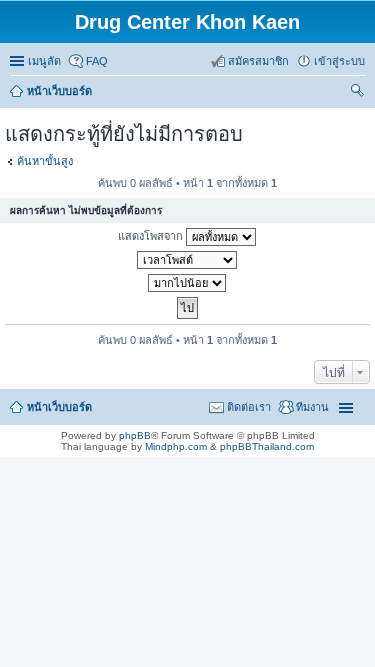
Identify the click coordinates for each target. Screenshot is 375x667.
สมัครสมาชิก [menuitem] (258, 61)
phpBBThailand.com (267, 446)
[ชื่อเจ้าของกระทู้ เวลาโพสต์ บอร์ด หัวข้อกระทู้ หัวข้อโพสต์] (187, 260)
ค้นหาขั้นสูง (45, 161)
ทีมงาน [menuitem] (312, 407)
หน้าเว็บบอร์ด (59, 407)
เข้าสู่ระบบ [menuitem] (339, 61)
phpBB (135, 435)
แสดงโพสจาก (152, 236)
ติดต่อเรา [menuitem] (249, 407)
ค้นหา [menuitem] (357, 93)
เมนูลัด (44, 61)
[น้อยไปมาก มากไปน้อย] (187, 283)
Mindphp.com (176, 446)
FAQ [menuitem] (97, 61)
